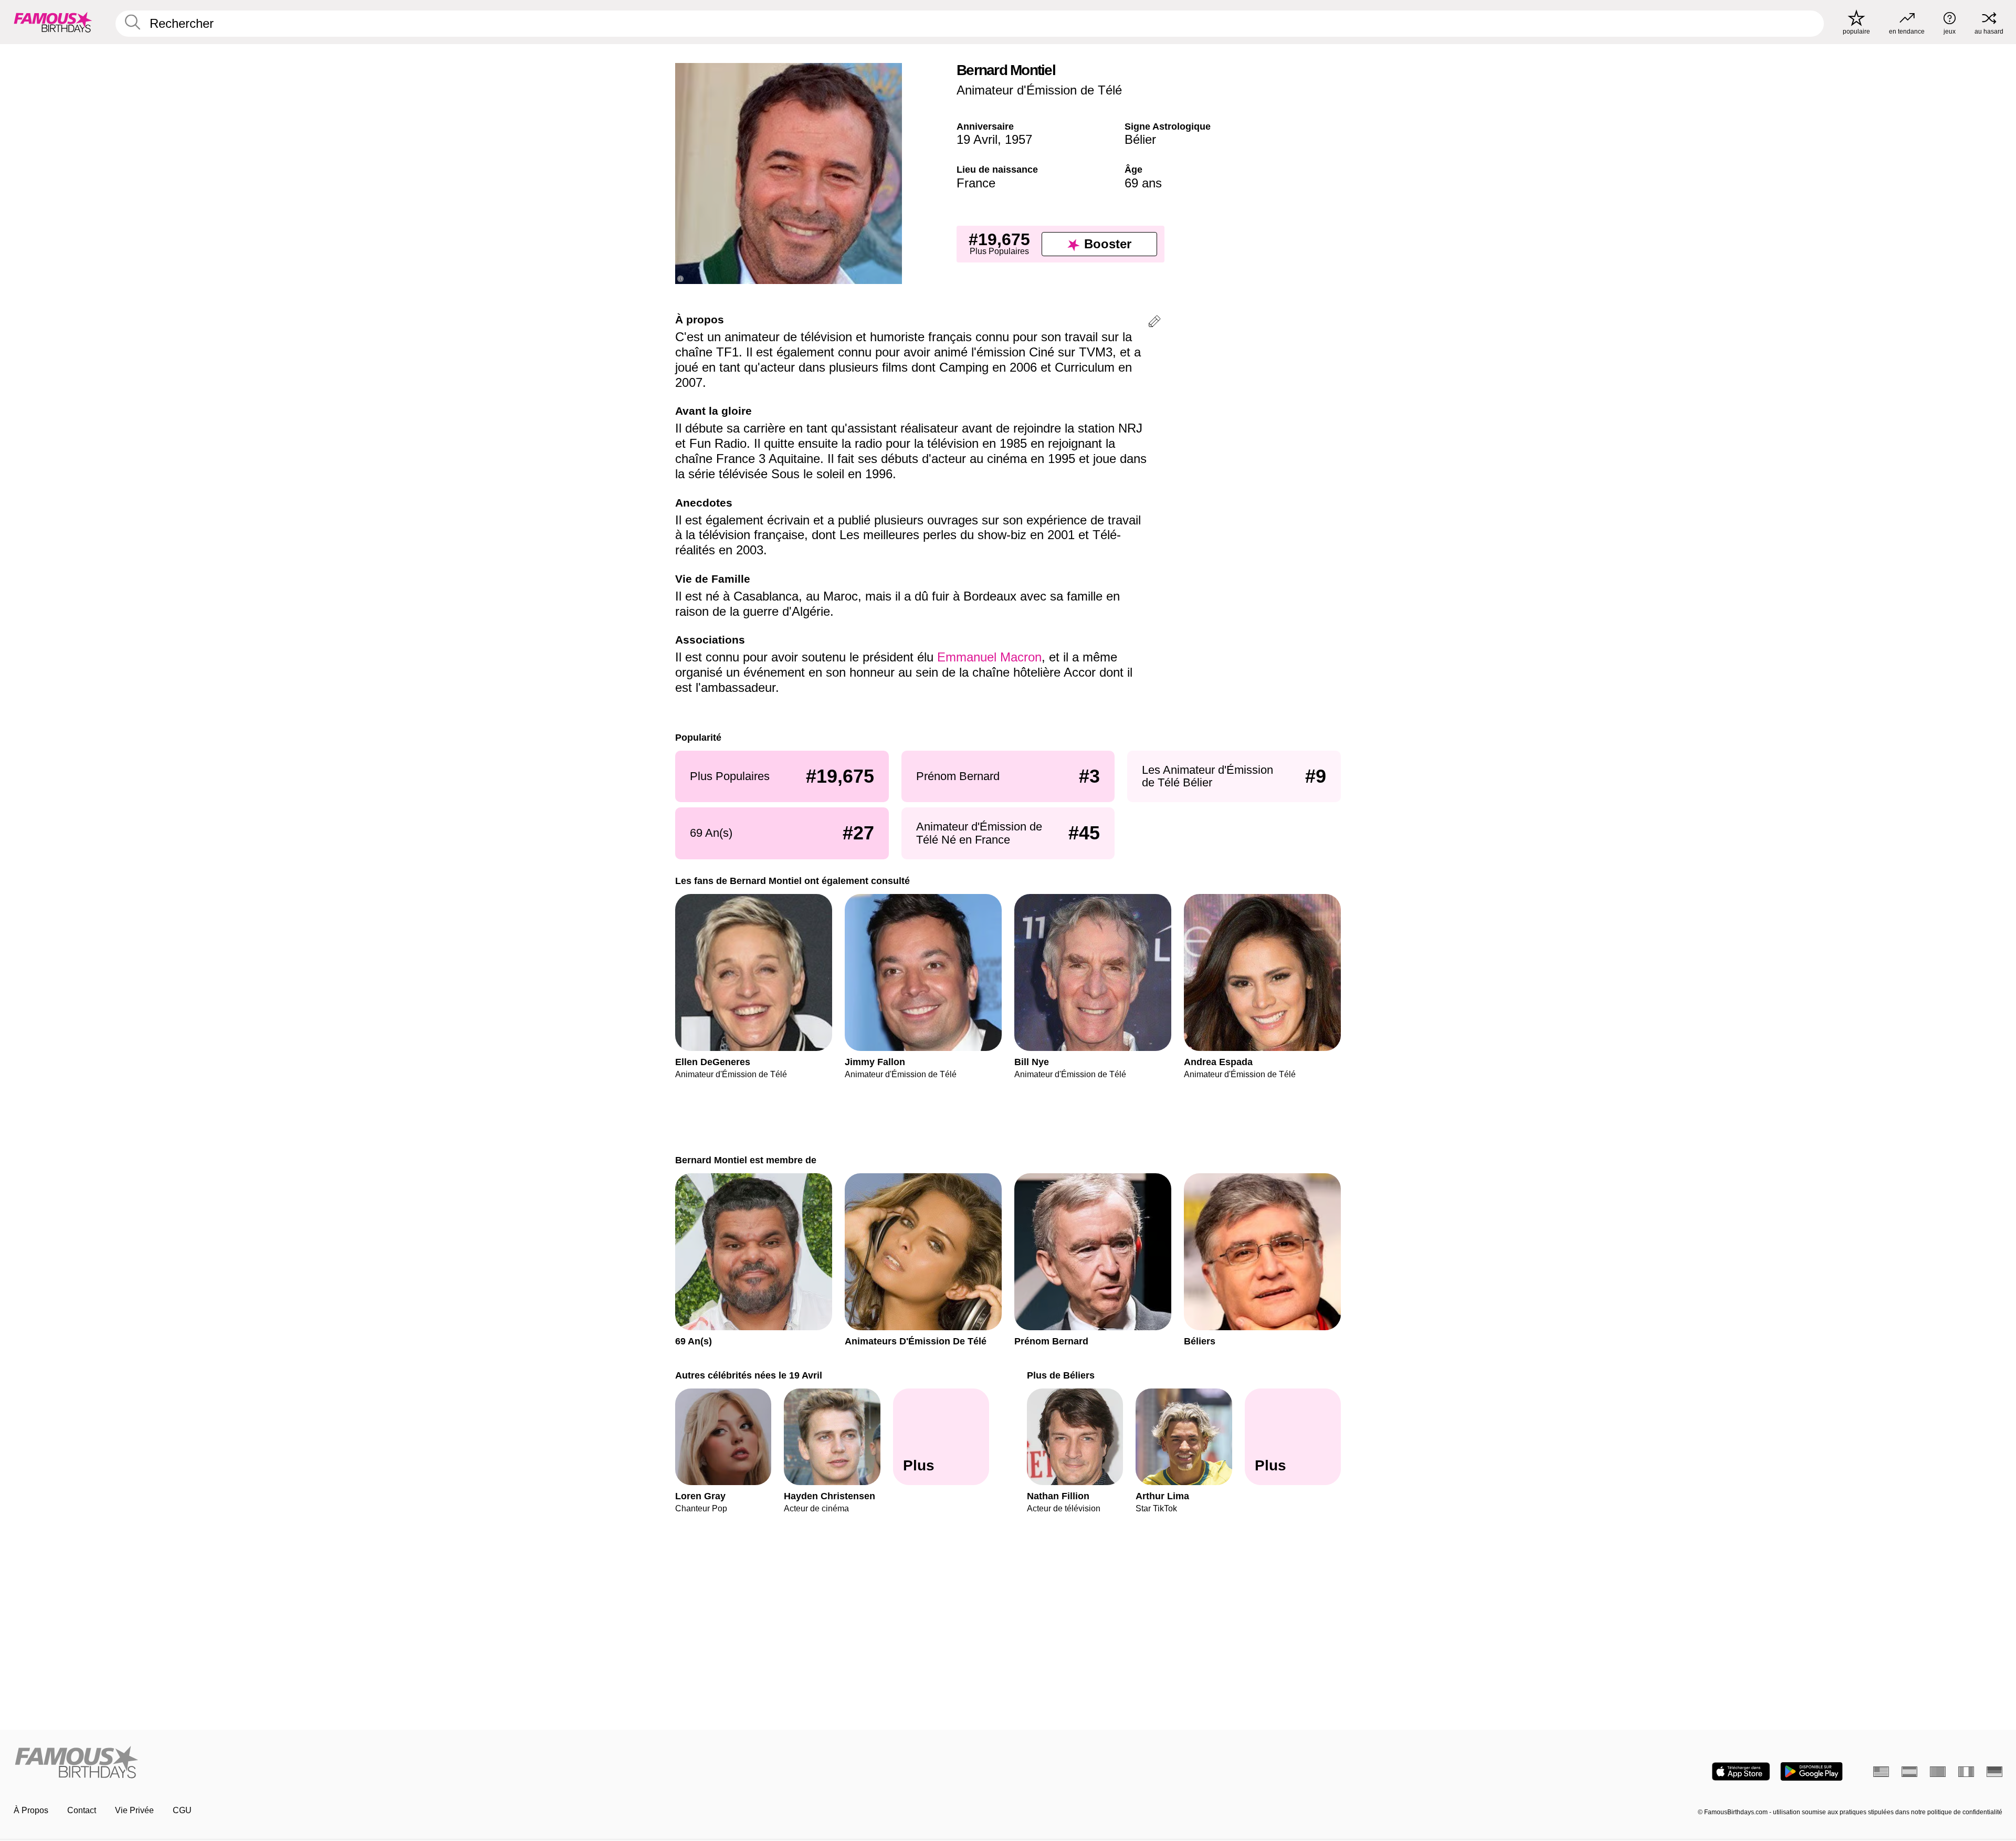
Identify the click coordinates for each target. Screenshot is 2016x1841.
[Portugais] (1938, 1772)
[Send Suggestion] (1154, 323)
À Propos (31, 1810)
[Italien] (1966, 1772)
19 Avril (977, 139)
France (976, 183)
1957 (1018, 139)
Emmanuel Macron (989, 657)
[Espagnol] (1909, 1772)
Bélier (1140, 139)
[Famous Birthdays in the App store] (1741, 1771)
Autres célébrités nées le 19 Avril (749, 1375)
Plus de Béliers (1061, 1375)
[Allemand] (1994, 1772)
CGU (182, 1810)
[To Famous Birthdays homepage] (53, 22)
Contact (82, 1810)
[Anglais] (1881, 1772)
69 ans (1143, 183)
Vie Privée (134, 1810)
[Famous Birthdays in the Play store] (1812, 1771)
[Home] (508, 1763)
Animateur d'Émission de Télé (1039, 90)
